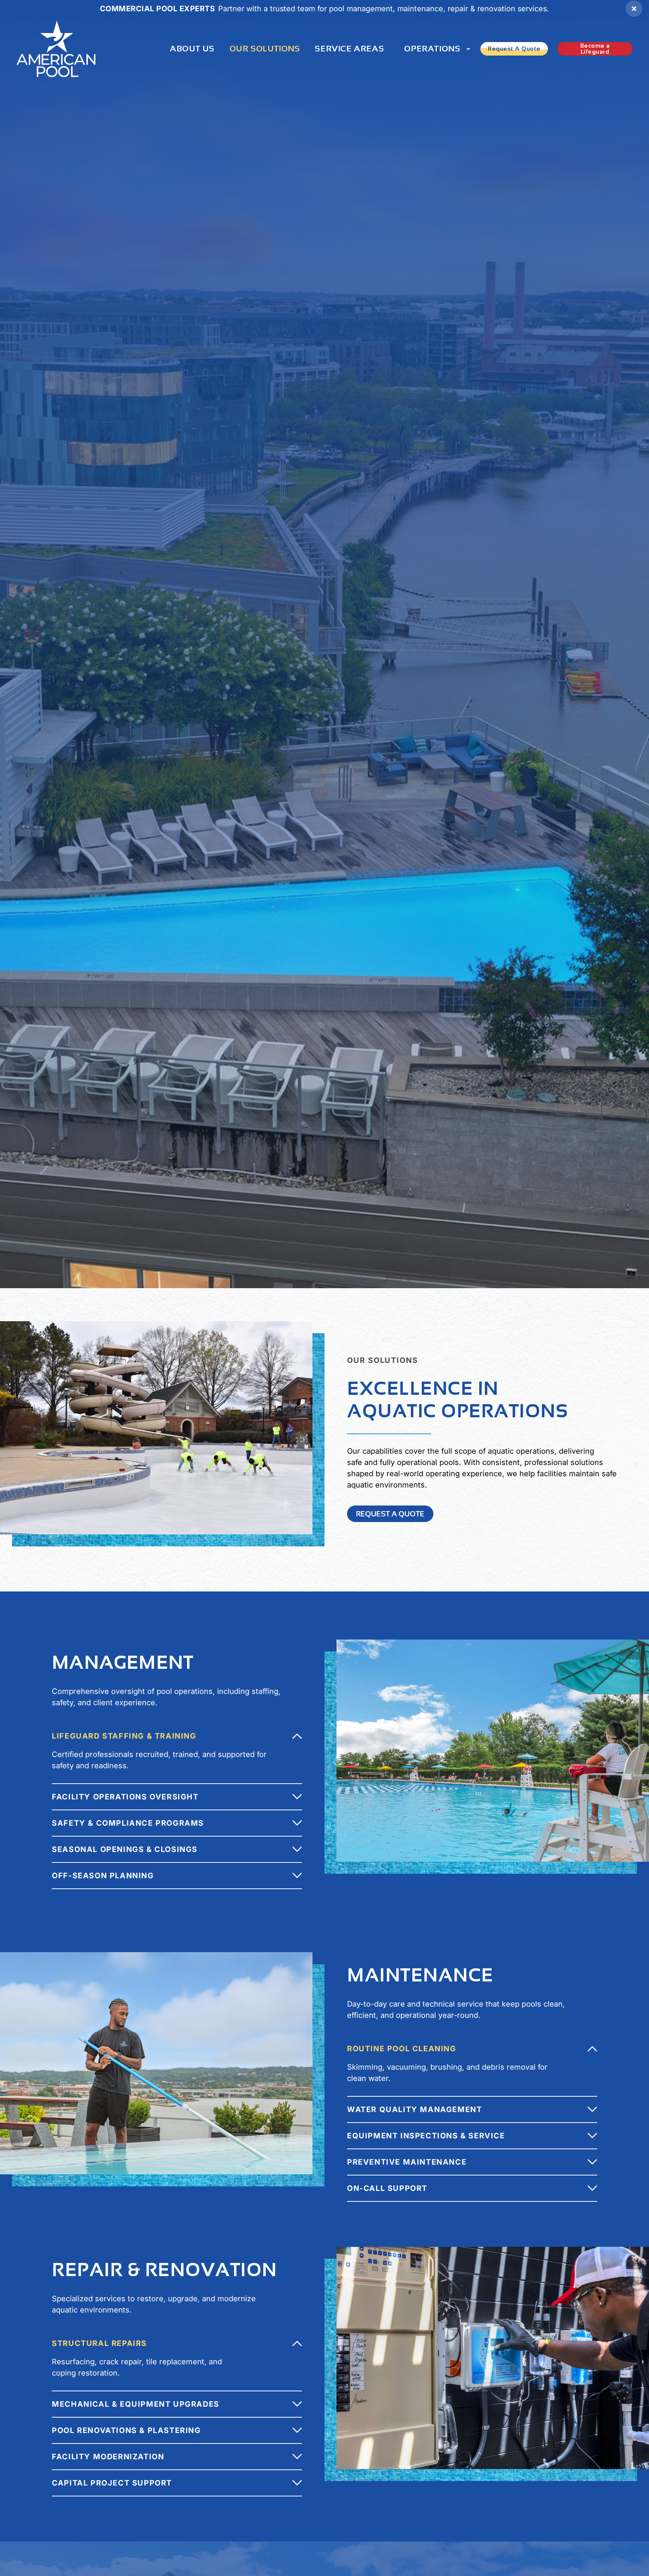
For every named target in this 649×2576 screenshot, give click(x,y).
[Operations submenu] (468, 49)
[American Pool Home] (56, 49)
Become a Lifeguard (595, 49)
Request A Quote (514, 49)
